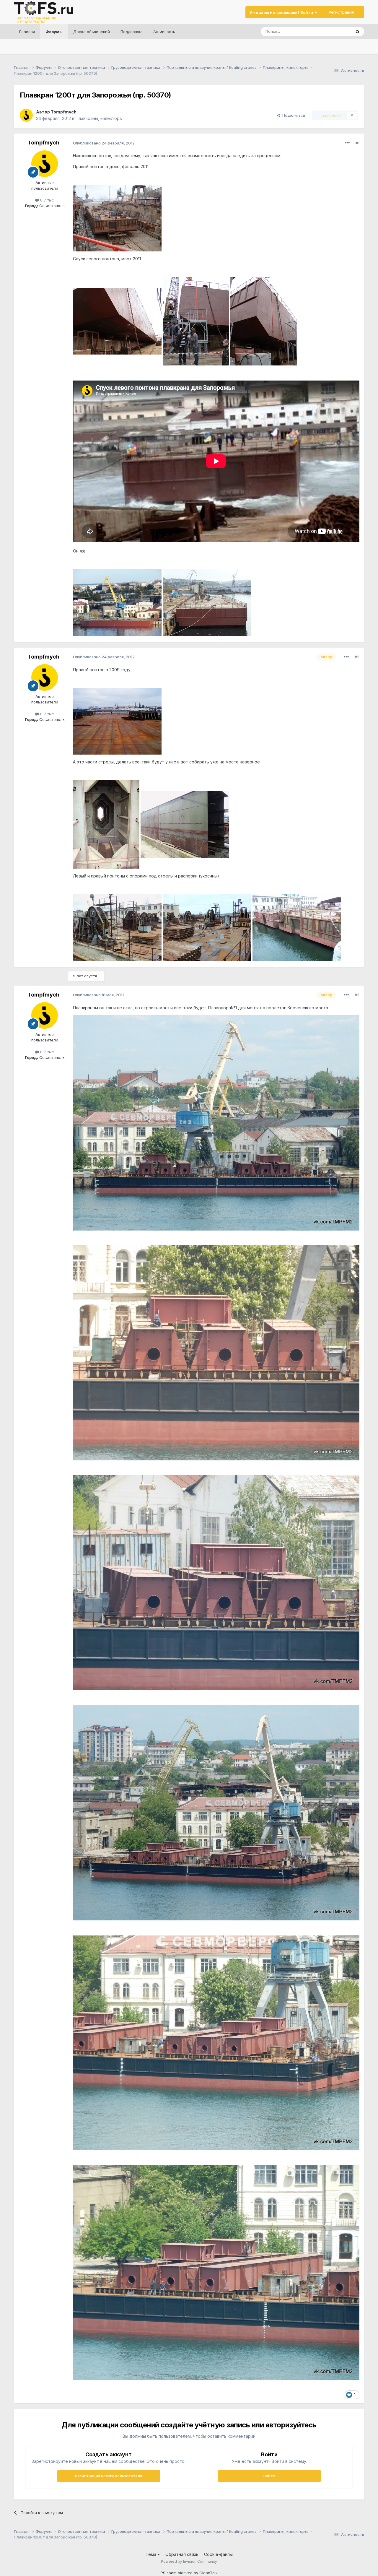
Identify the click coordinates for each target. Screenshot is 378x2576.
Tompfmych (64, 112)
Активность (164, 32)
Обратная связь (182, 2554)
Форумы (54, 32)
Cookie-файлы (218, 2554)
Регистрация (341, 12)
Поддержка (132, 32)
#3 (357, 995)
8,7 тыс (47, 200)
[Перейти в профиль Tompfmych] (26, 115)
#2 (357, 657)
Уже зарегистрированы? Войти (282, 12)
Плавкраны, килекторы (99, 118)
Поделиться (293, 115)
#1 (357, 143)
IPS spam (168, 2573)
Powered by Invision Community (189, 2561)
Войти (269, 2476)
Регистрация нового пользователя (109, 2476)
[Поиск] (358, 32)
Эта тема (335, 31)
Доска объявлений (92, 32)
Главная (27, 32)
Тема (151, 2554)
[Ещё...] (347, 143)
